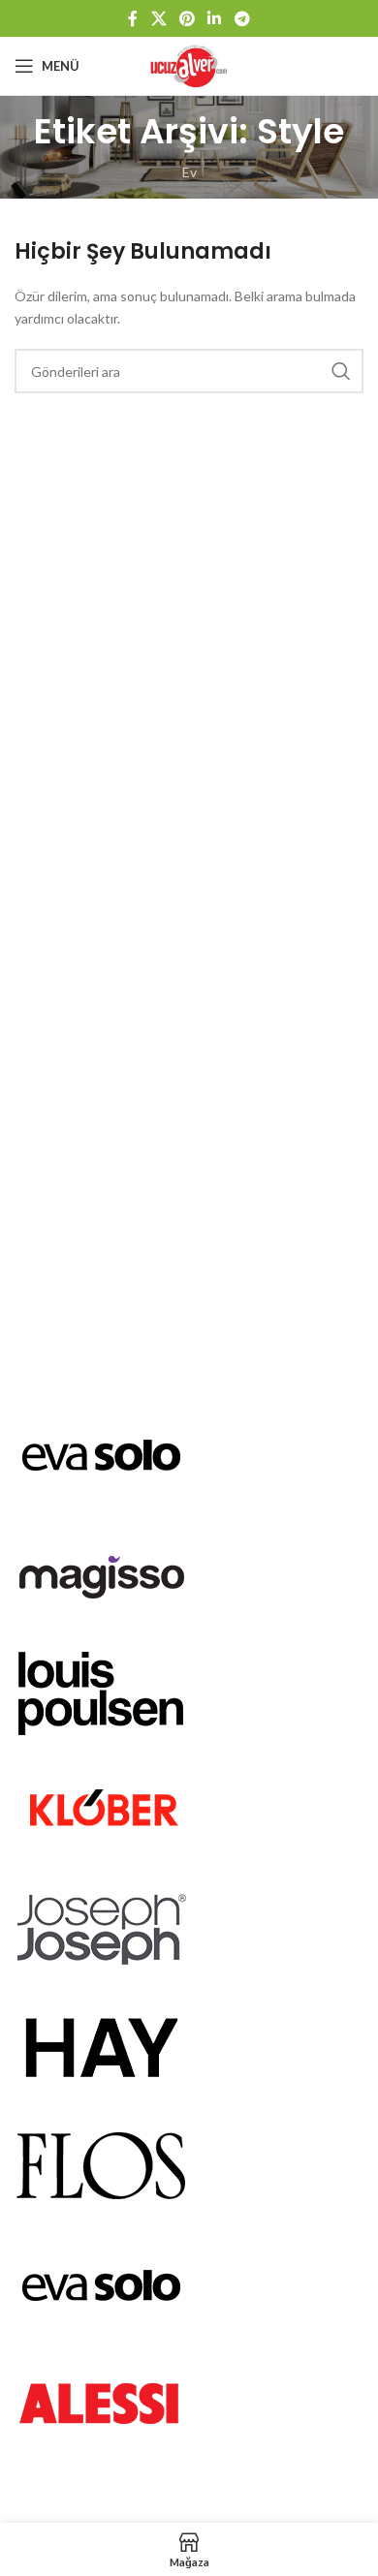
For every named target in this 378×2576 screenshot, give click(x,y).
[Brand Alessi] (102, 2401)
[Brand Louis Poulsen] (102, 1689)
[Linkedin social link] (215, 18)
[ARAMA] (341, 371)
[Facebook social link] (133, 18)
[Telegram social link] (242, 18)
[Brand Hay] (102, 2045)
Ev (189, 172)
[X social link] (158, 18)
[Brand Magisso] (102, 1571)
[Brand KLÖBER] (102, 1808)
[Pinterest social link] (187, 18)
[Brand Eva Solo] (102, 2282)
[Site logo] (189, 64)
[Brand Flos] (102, 2164)
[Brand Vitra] (102, 1452)
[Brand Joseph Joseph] (102, 1926)
